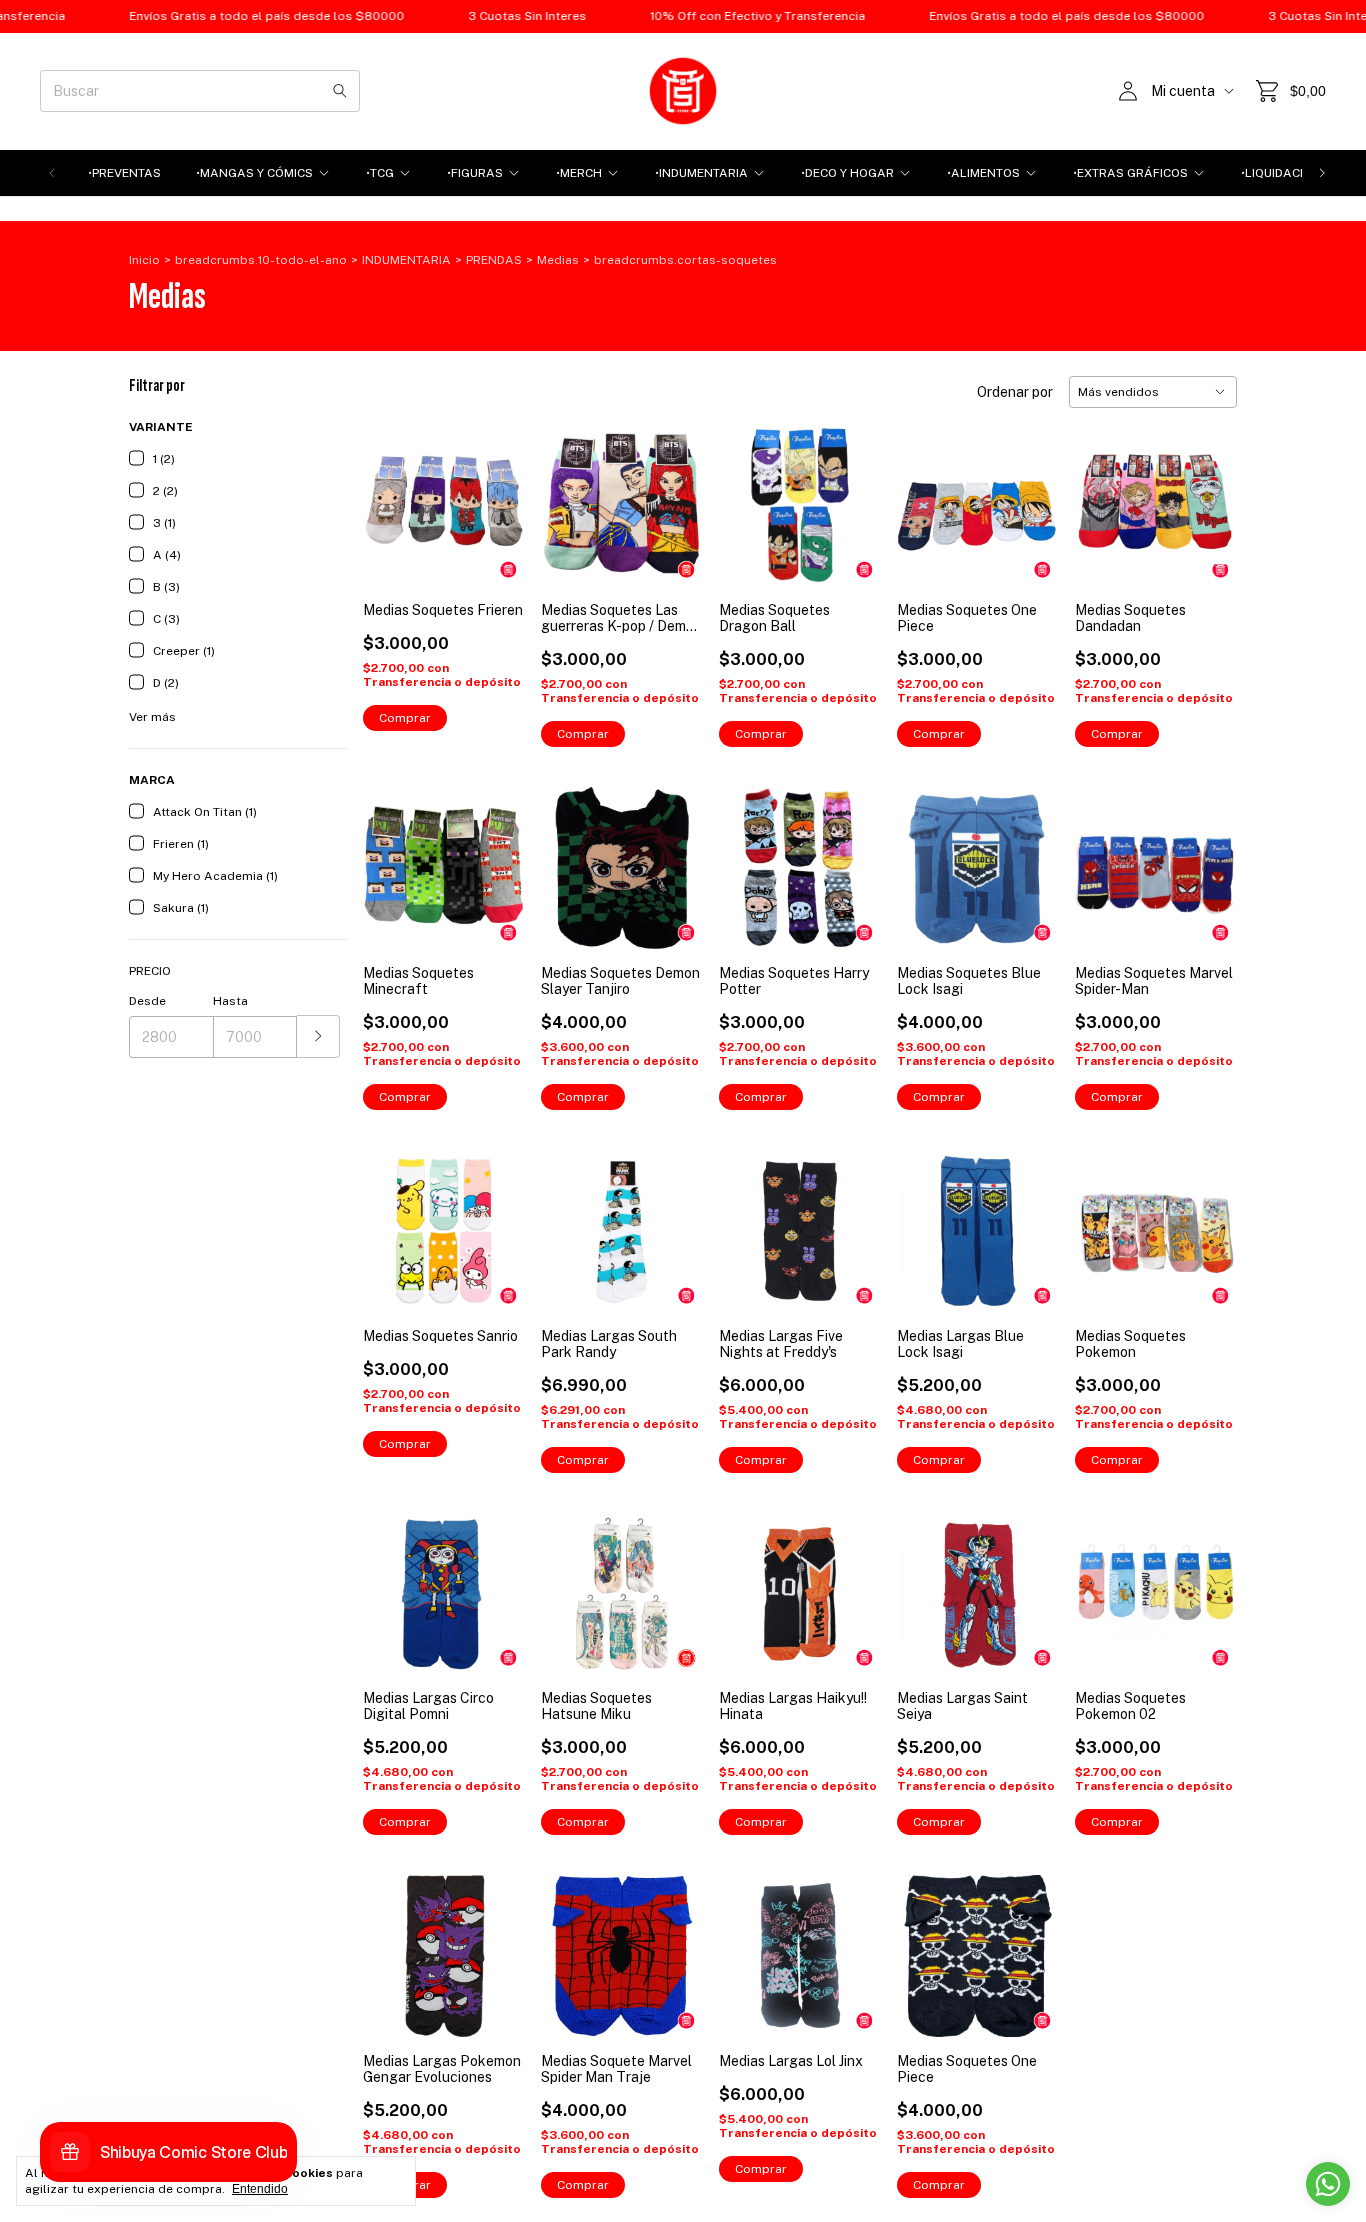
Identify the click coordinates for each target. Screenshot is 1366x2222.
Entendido (260, 2189)
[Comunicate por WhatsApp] (1328, 2184)
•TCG (380, 173)
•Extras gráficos (1130, 173)
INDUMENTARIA (406, 260)
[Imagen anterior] (393, 492)
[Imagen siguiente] (495, 492)
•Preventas (124, 173)
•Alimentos (983, 173)
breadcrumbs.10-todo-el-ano (261, 260)
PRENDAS (494, 260)
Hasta (230, 1001)
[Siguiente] (1322, 173)
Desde (147, 1001)
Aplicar (318, 1036)
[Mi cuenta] (1128, 91)
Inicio (144, 260)
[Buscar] (340, 91)
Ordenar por (1015, 392)
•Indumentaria (701, 173)
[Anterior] (52, 173)
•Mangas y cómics (254, 173)
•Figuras (475, 173)
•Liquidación (1281, 173)
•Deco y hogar (847, 173)
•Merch (579, 173)
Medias (558, 260)
